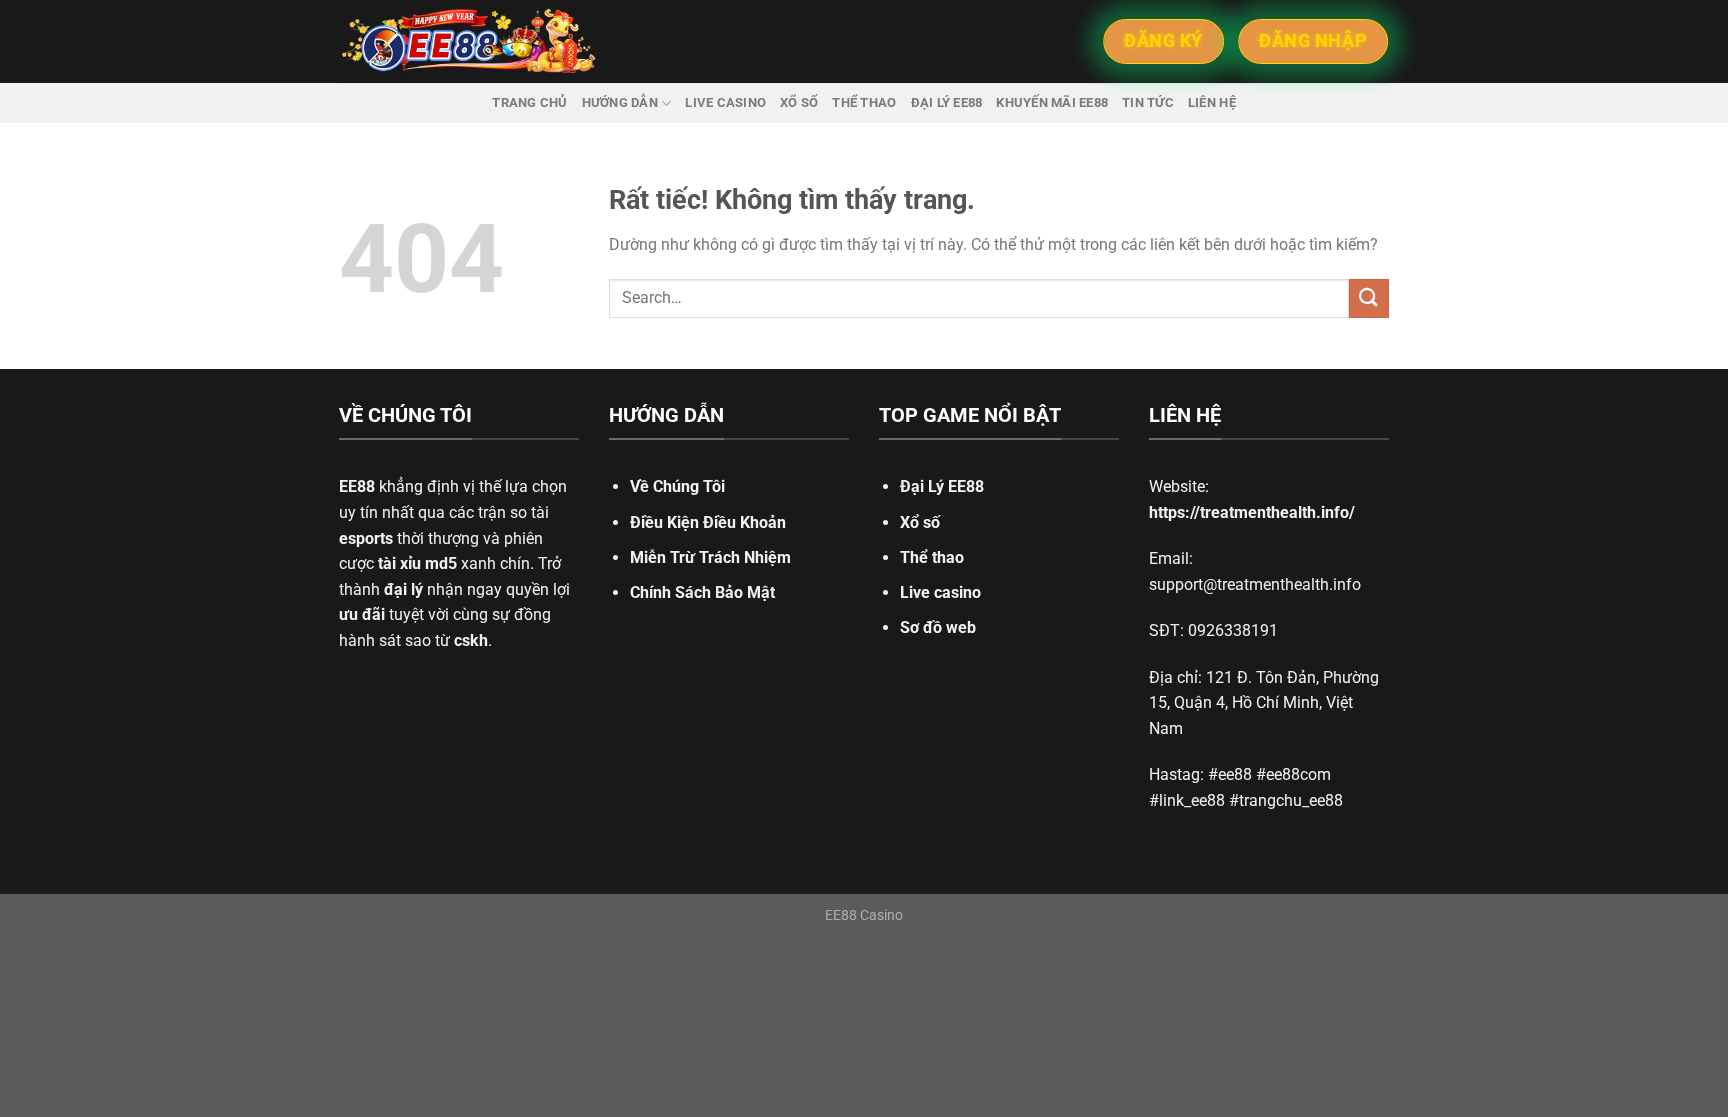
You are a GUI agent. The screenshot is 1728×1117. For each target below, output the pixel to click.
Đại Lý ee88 (947, 102)
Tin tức (1148, 102)
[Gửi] (1369, 298)
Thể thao (864, 102)
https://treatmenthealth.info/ (1252, 512)
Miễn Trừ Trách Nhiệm (710, 557)
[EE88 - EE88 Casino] (469, 41)
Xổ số (799, 102)
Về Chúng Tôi (677, 486)
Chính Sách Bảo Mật (702, 592)
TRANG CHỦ (529, 102)
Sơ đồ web (938, 627)
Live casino (725, 102)
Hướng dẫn (620, 102)
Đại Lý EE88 (942, 486)
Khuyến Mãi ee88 (1052, 102)
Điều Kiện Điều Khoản (708, 522)
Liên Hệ (1212, 102)
